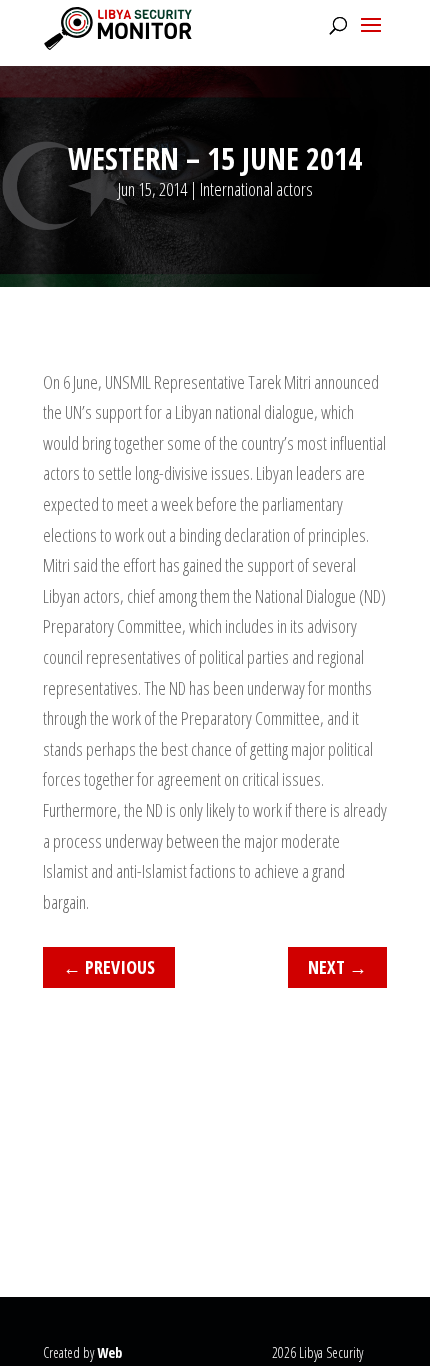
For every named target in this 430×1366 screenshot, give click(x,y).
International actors (256, 189)
